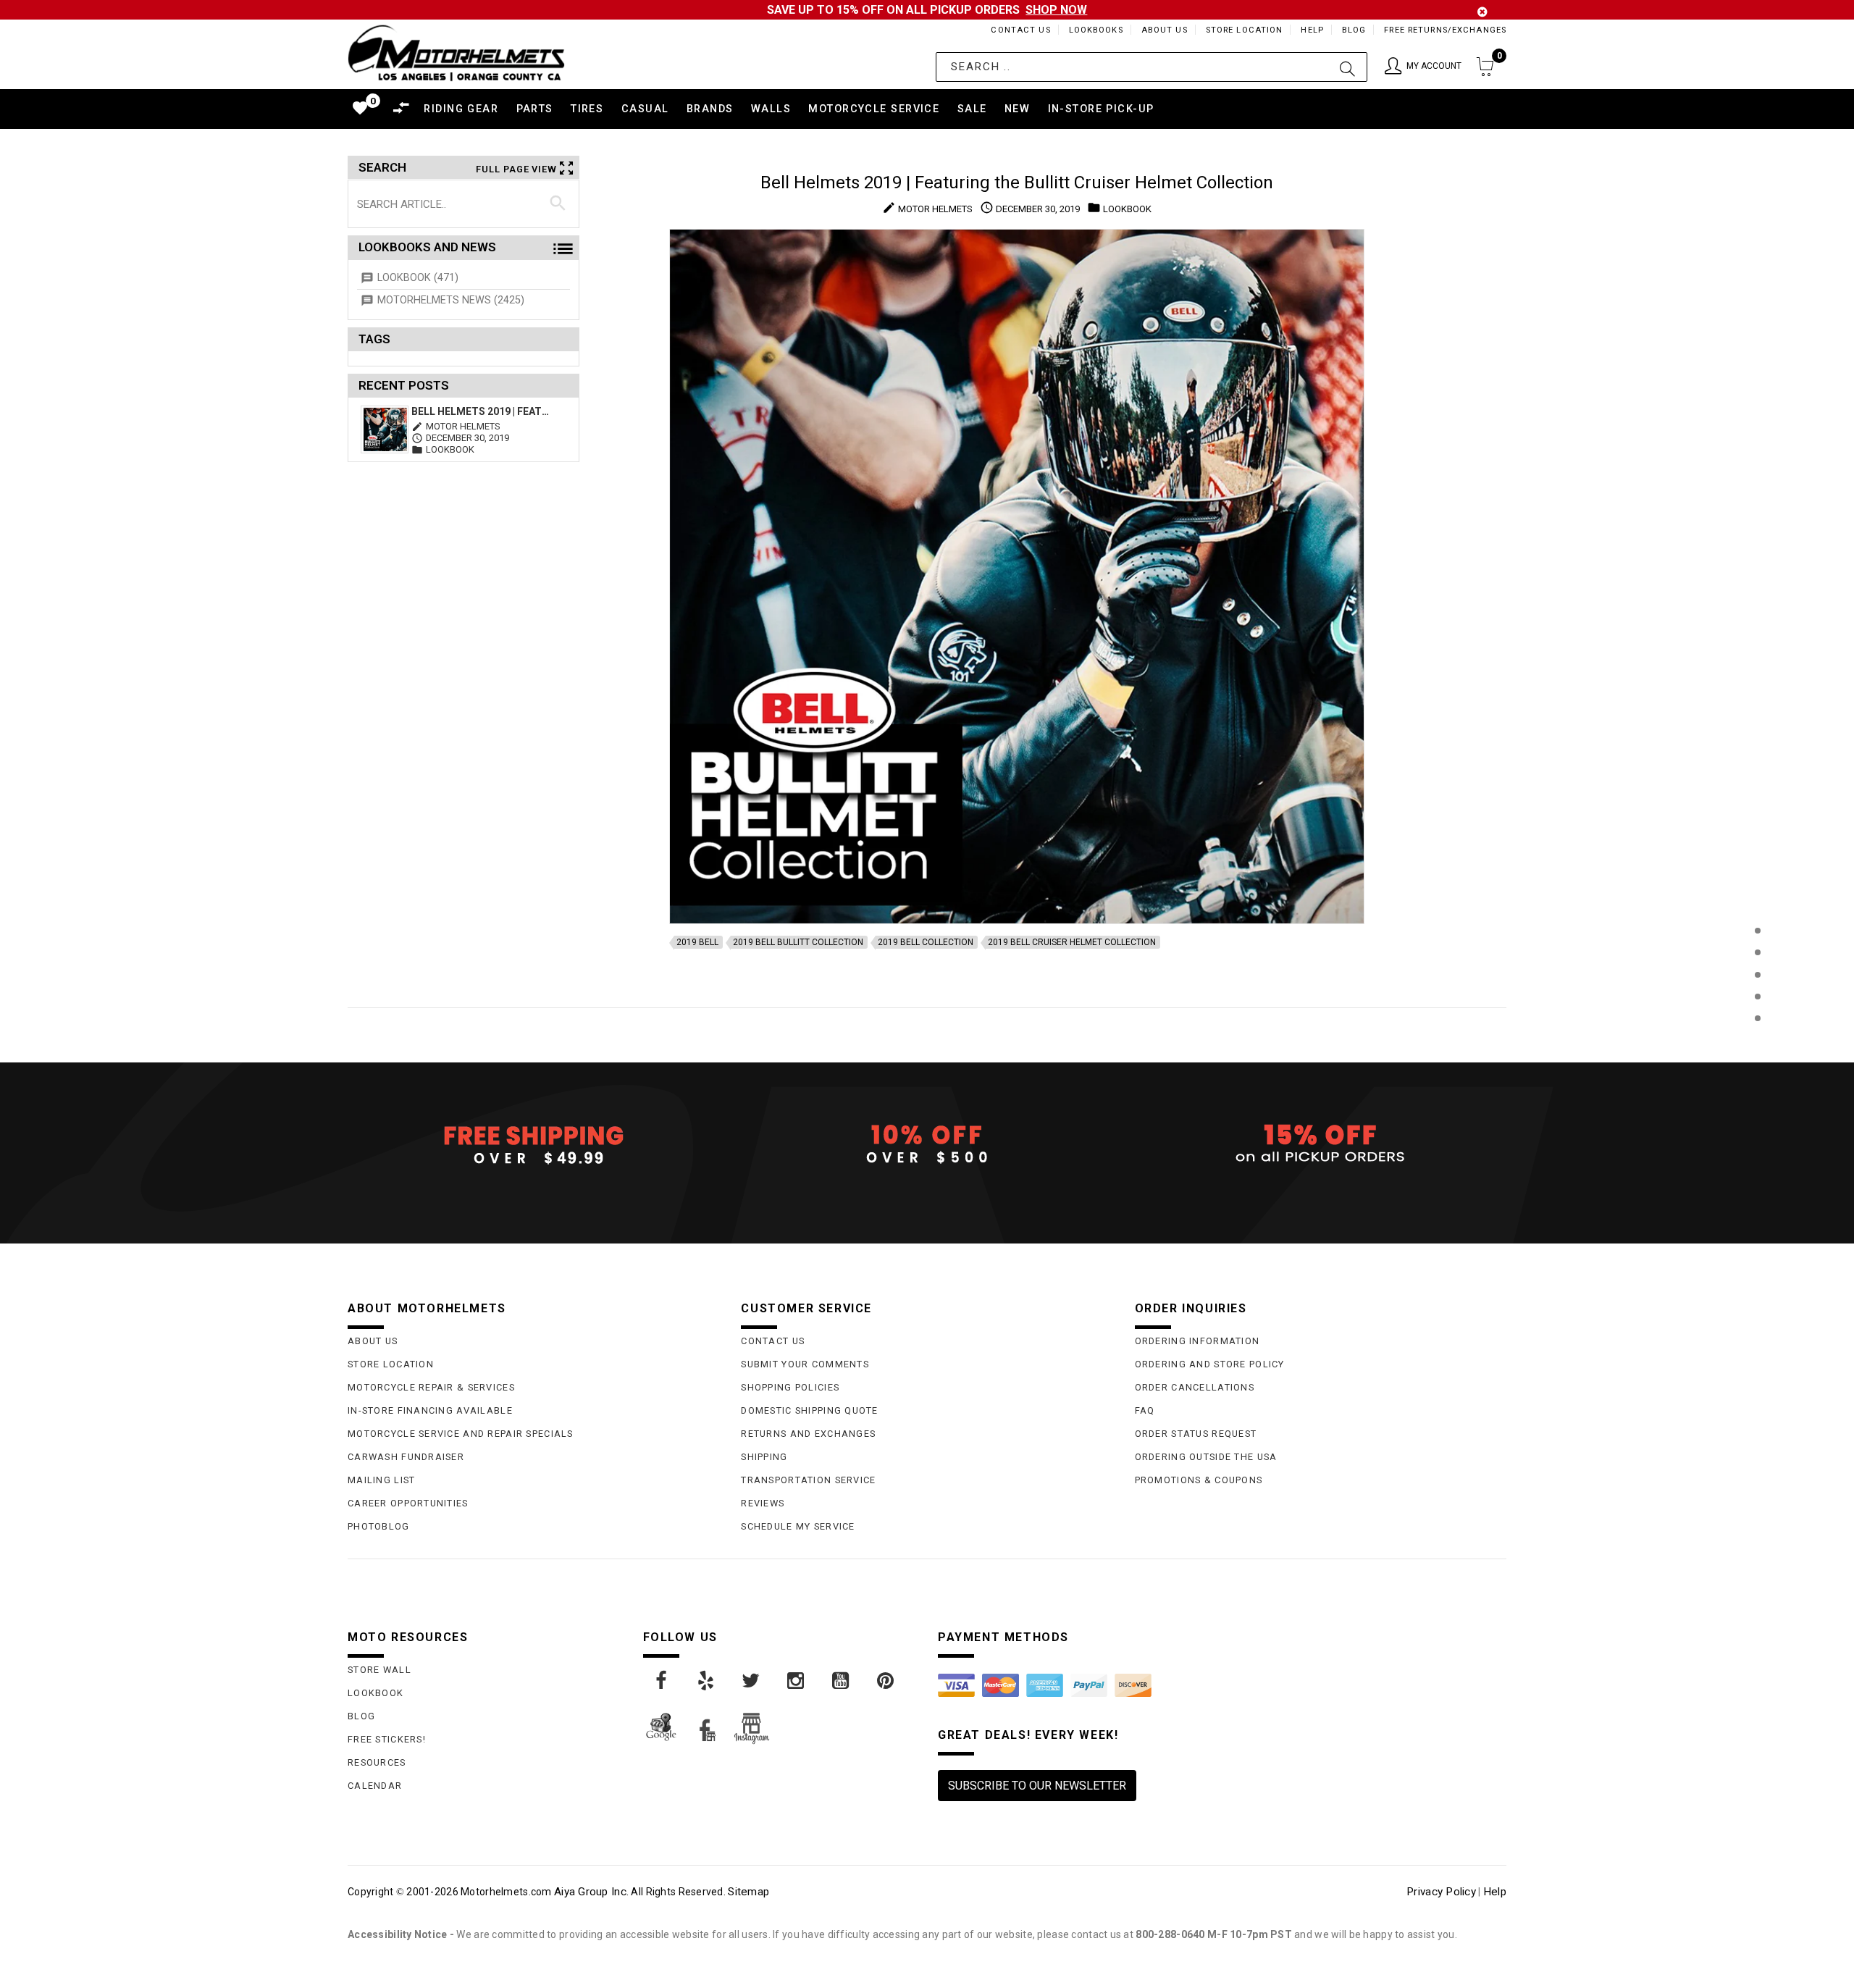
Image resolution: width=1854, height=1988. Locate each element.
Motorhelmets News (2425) (451, 300)
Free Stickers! (387, 1739)
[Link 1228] (797, 1681)
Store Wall (379, 1670)
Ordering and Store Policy (1210, 1364)
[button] (1423, 67)
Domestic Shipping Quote (809, 1410)
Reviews (763, 1503)
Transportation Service (808, 1480)
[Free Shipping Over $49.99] (533, 1144)
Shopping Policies (790, 1387)
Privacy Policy (1441, 1892)
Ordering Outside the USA (1206, 1457)
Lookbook (376, 1693)
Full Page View (516, 169)
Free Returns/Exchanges (1445, 30)
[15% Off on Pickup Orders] (1321, 1144)
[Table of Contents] (1757, 1090)
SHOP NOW (1056, 10)
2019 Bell (697, 942)
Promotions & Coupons (1199, 1480)
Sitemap (748, 1892)
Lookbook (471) (418, 278)
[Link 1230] (886, 1681)
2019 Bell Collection (926, 942)
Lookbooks (1096, 30)
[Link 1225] (662, 1681)
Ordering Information (1197, 1341)
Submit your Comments (805, 1364)
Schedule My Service (798, 1526)
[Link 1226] (707, 1681)
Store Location (1245, 30)
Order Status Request (1196, 1434)
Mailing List (381, 1480)
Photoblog (379, 1526)
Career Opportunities (408, 1503)
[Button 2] (1347, 67)
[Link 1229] (842, 1681)
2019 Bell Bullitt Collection (798, 942)
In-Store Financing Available (430, 1410)
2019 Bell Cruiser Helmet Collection (1072, 942)
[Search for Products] (1757, 1042)
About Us (1165, 30)
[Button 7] (558, 204)
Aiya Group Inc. (591, 1892)
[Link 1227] (752, 1681)
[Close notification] (1482, 12)
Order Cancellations (1195, 1387)
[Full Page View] (1757, 898)
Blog (1354, 30)
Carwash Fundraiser (406, 1457)
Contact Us (1020, 30)
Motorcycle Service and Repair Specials (461, 1434)
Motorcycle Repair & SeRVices (431, 1387)
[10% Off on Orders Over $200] (927, 1144)
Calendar (375, 1786)
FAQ (1145, 1410)
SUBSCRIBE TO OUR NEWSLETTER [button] (1037, 1786)
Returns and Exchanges (808, 1434)
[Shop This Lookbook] (1757, 945)
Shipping (764, 1457)
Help (1312, 30)
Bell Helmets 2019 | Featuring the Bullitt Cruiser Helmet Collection (483, 411)
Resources (377, 1762)
